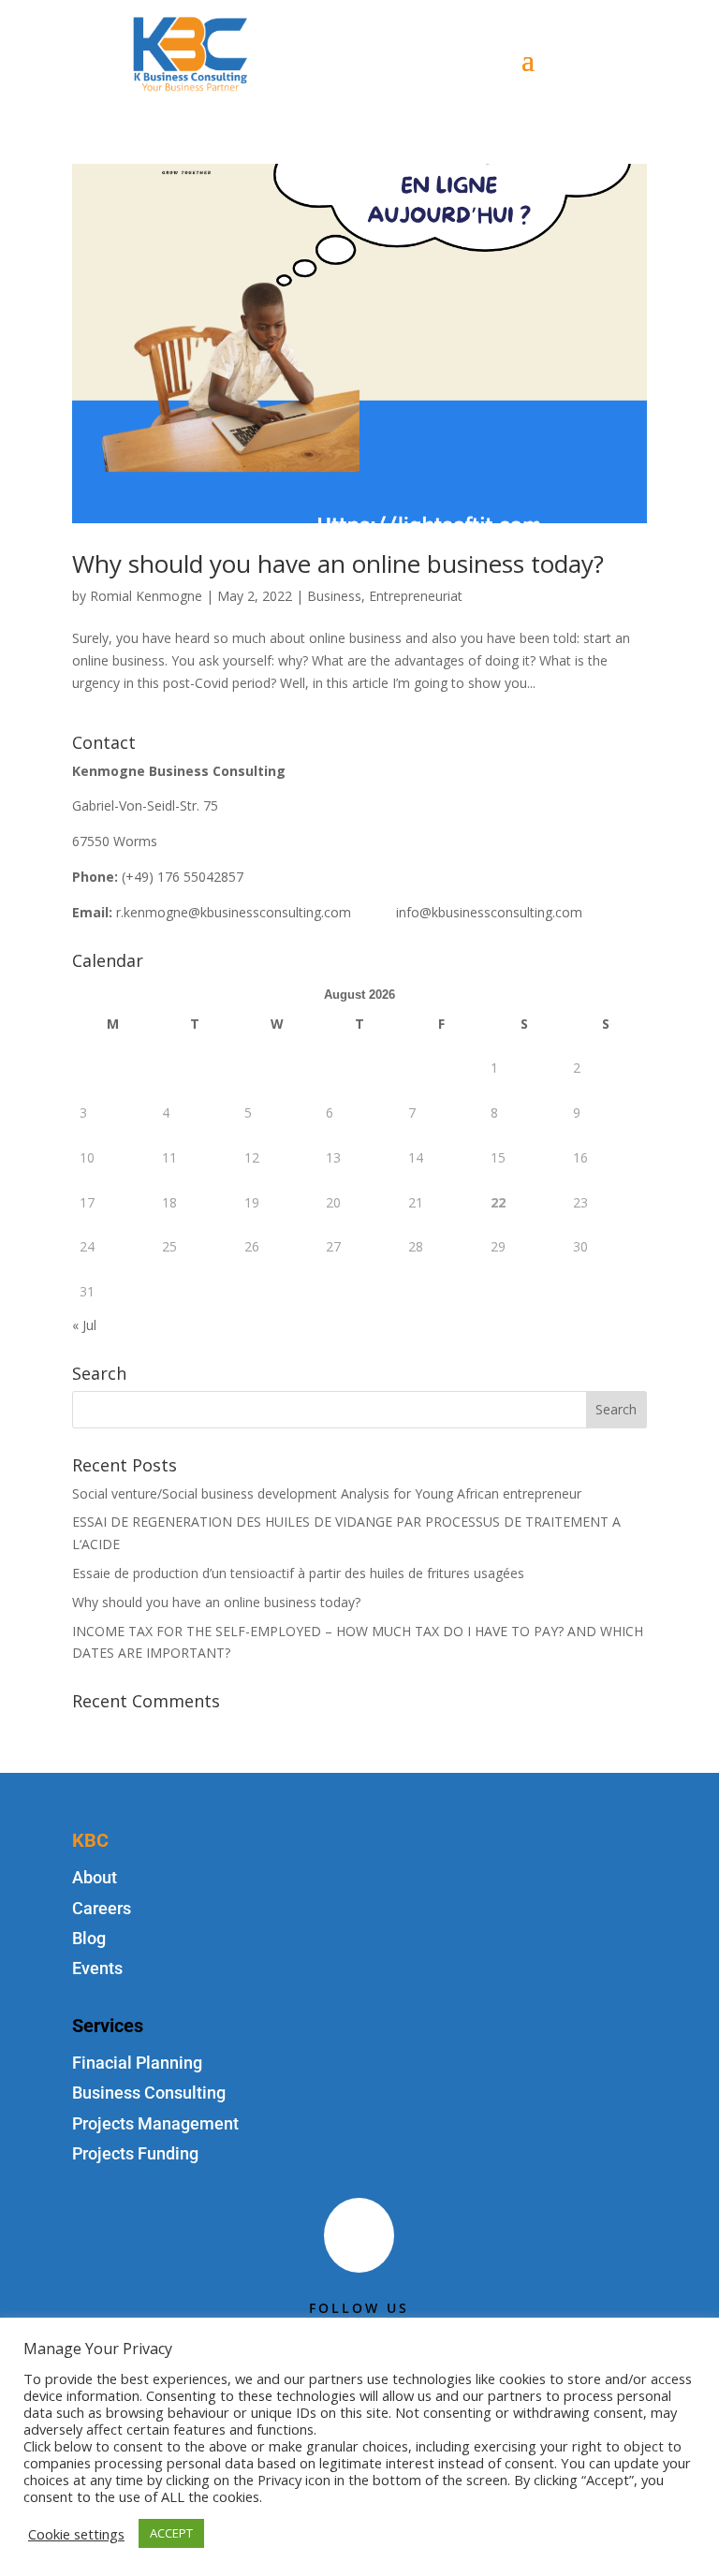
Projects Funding (135, 2153)
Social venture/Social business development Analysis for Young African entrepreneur (327, 1493)
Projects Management (155, 2123)
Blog (89, 1938)
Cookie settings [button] (76, 2534)
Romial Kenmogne (146, 596)
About (95, 1877)
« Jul (84, 1325)
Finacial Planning (137, 2063)
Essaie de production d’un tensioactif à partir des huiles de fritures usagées (298, 1573)
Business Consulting (149, 2093)
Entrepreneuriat (416, 596)
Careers (102, 1908)
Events (97, 1968)
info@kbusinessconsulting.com (489, 912)
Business (334, 596)
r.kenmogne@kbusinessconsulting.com (234, 912)
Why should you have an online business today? (338, 563)
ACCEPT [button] (171, 2533)
